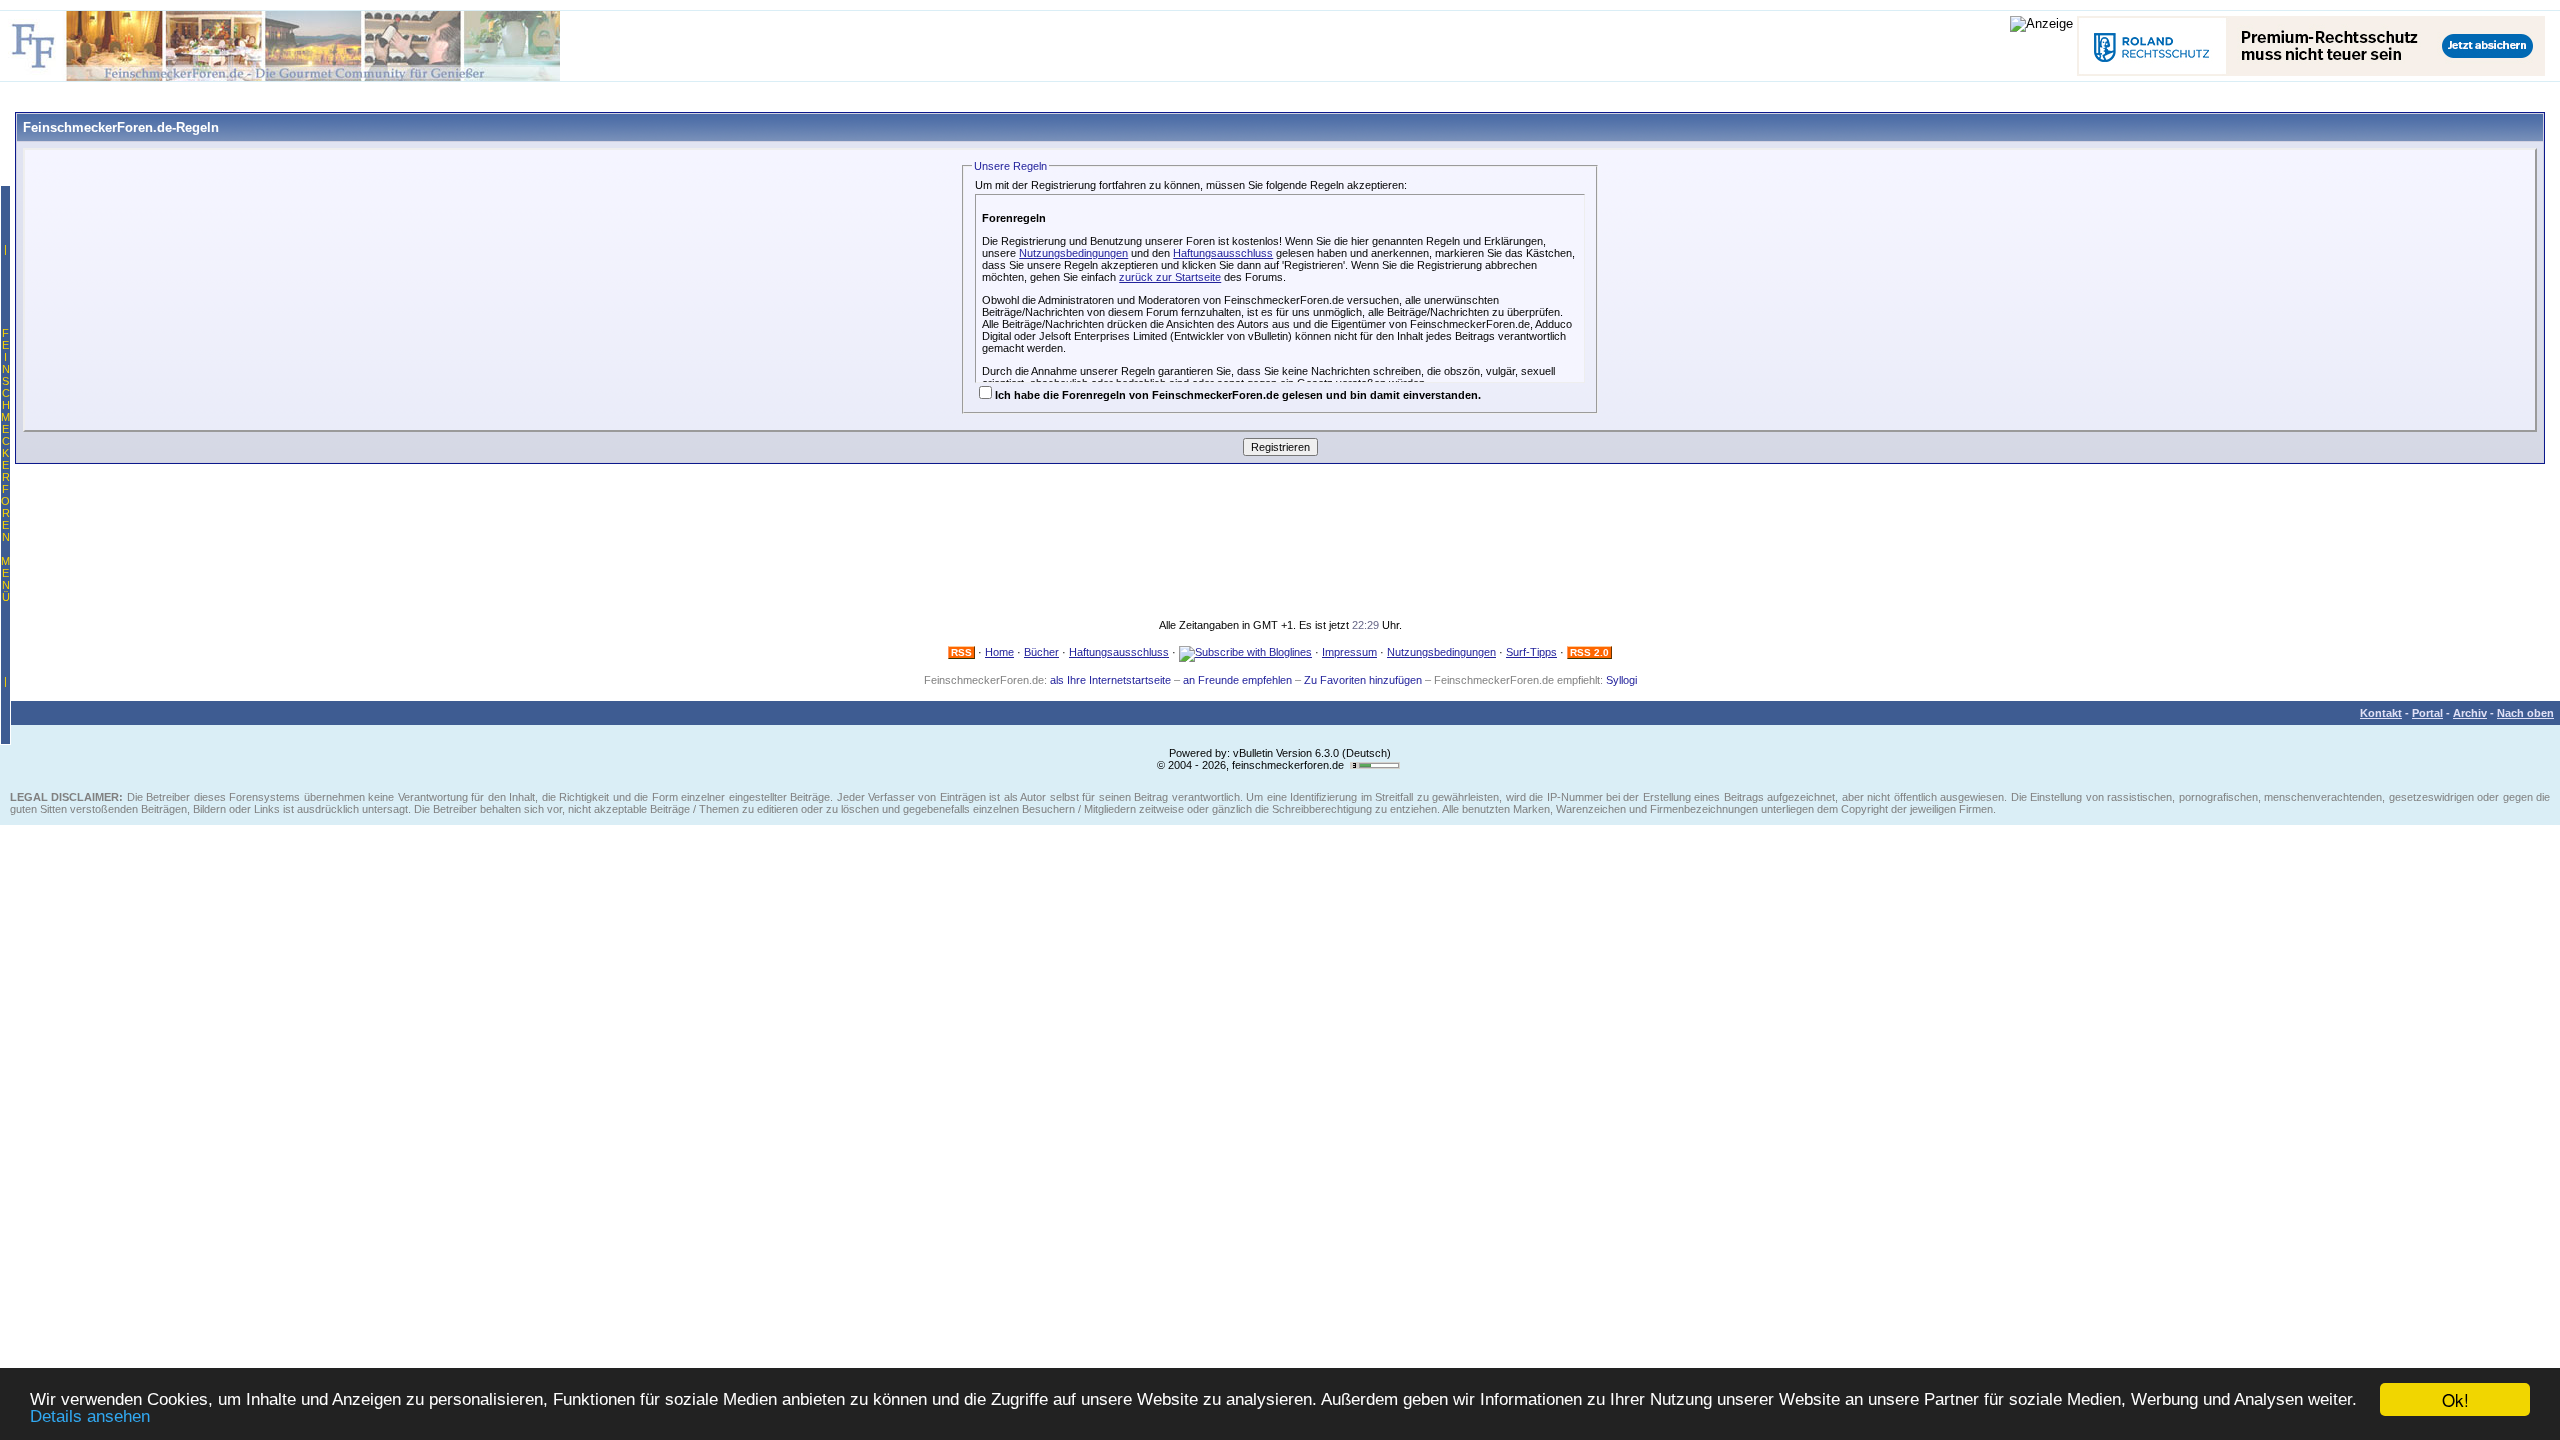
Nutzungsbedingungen (1073, 253)
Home (999, 652)
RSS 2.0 (1589, 652)
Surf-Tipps (1531, 652)
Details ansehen (90, 1416)
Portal (2427, 713)
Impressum (1349, 652)
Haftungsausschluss (1223, 253)
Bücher (1041, 652)
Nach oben (2525, 713)
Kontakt (2381, 713)
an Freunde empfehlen (1237, 680)
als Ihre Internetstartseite (1110, 680)
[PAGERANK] (1375, 765)
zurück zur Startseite (1170, 277)
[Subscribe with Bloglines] (1245, 652)
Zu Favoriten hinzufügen (1363, 680)
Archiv (2470, 713)
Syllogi (1621, 680)
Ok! (2455, 1399)
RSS (961, 652)
